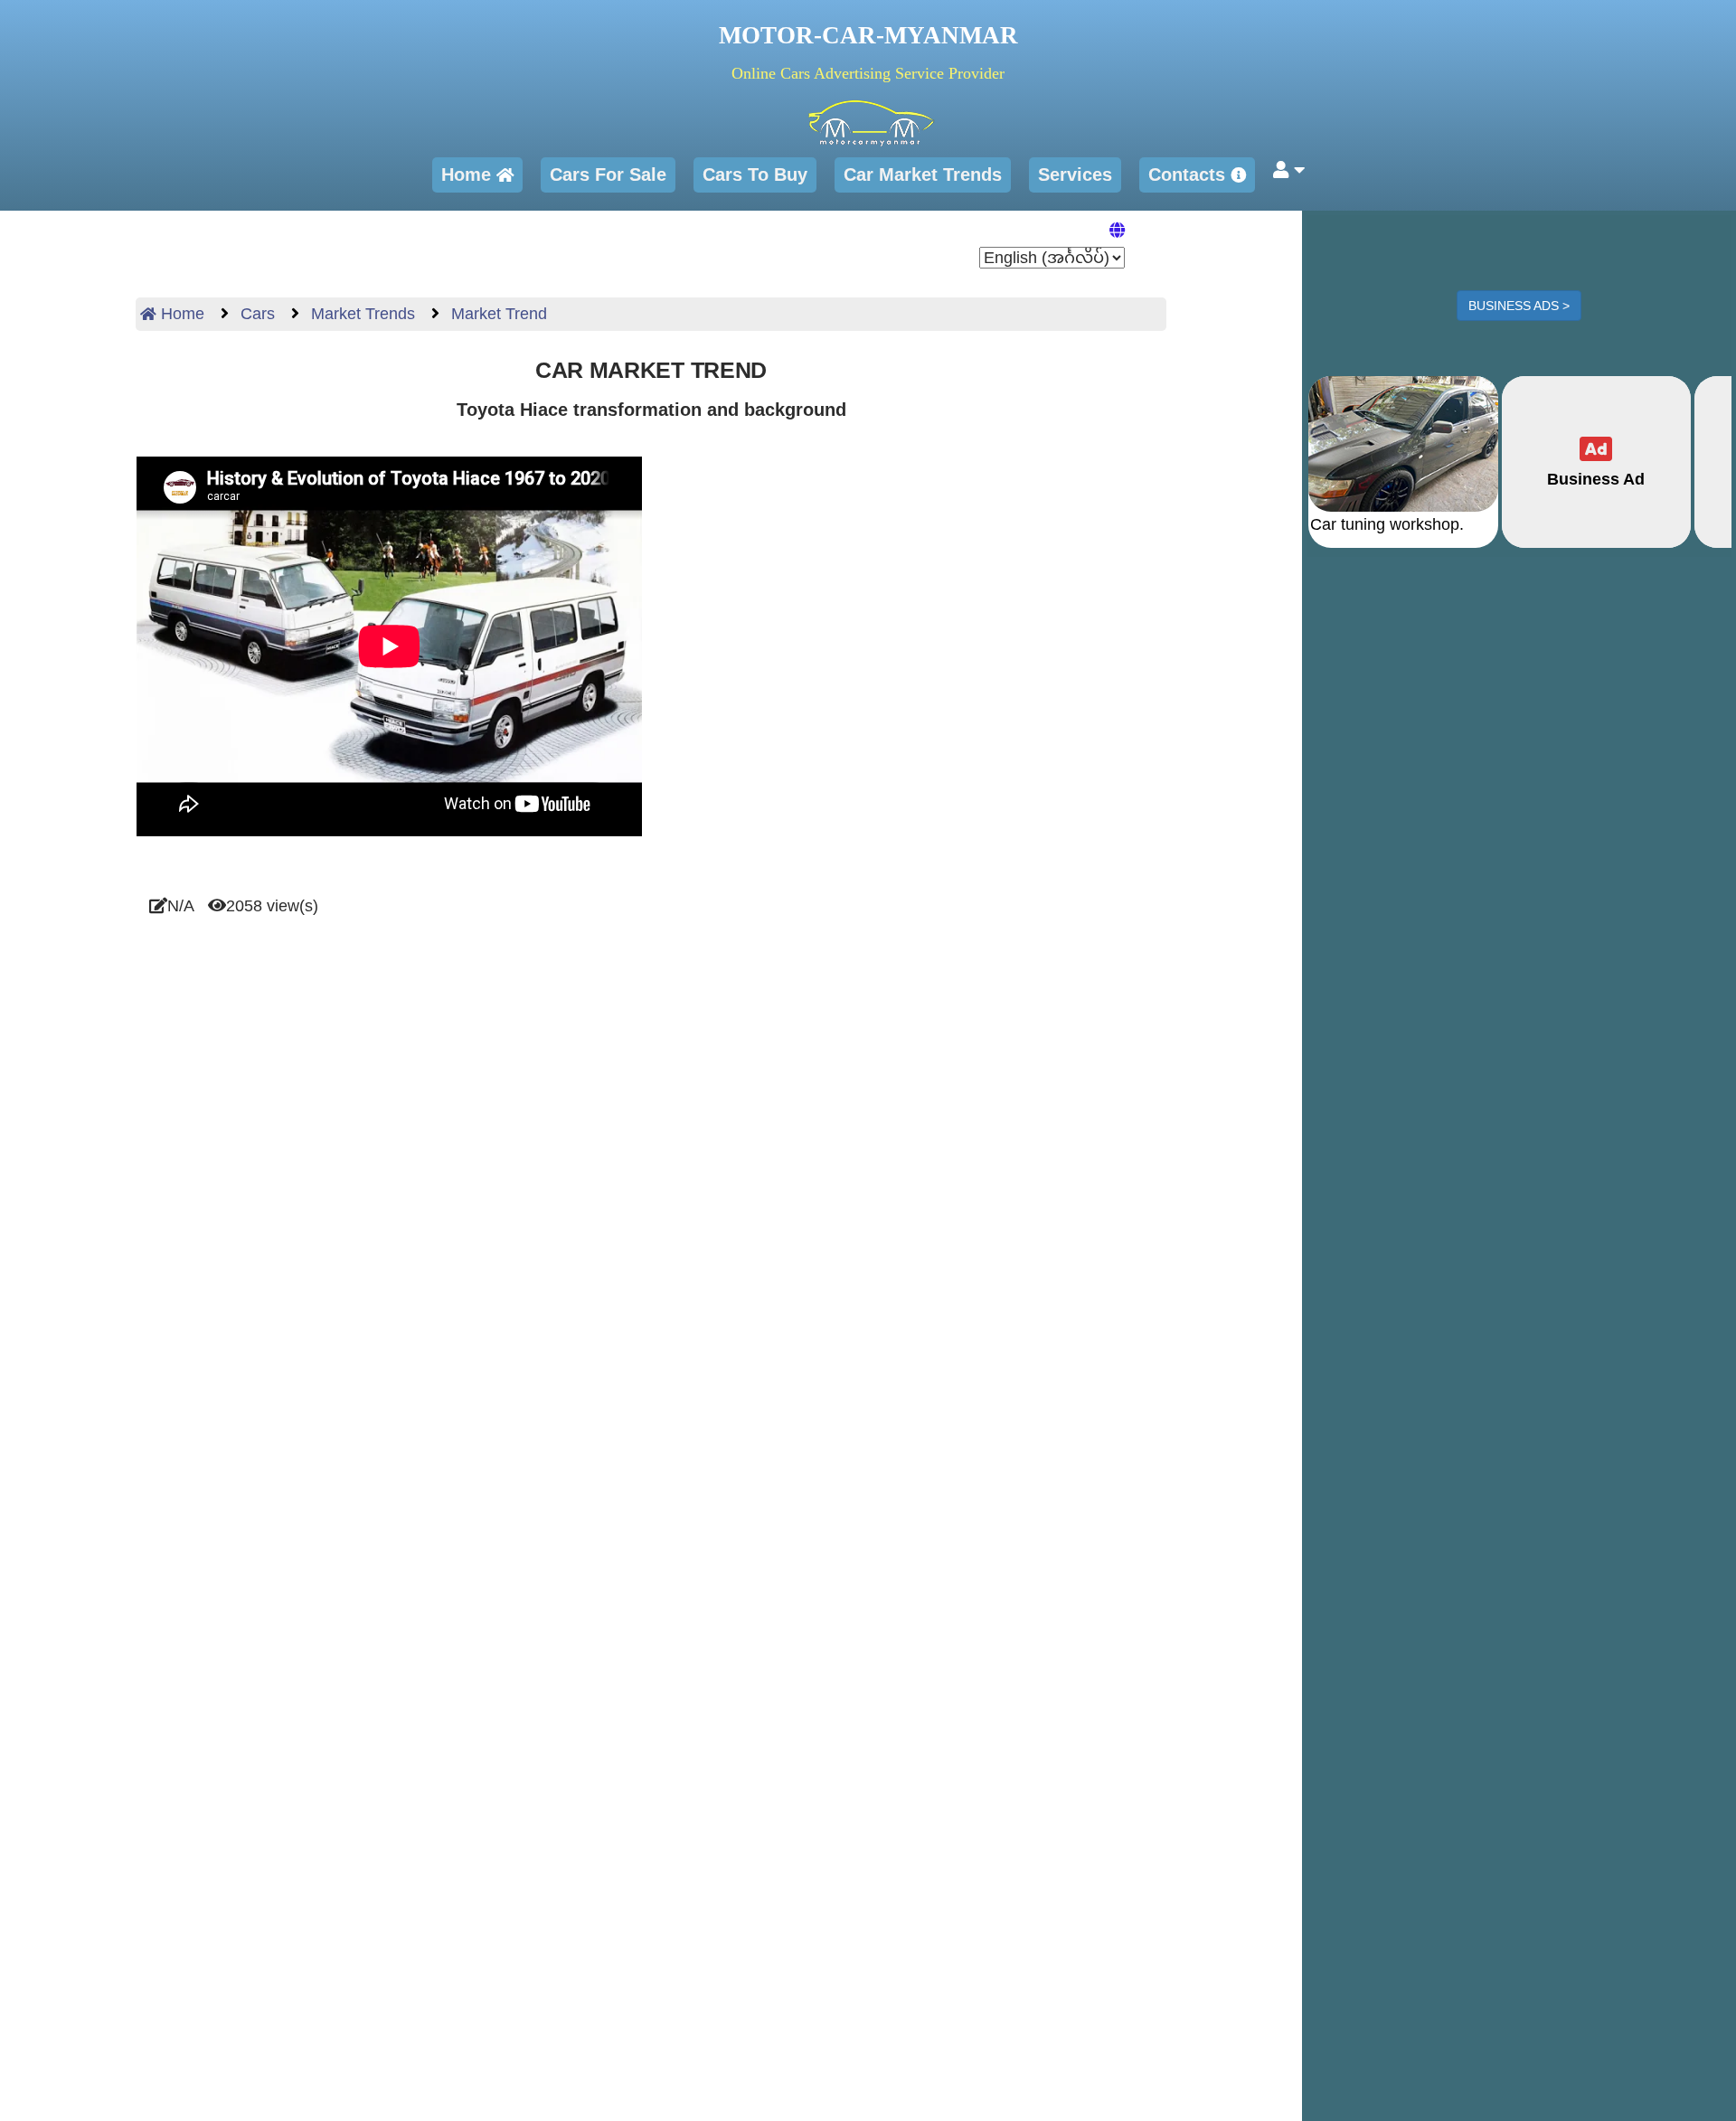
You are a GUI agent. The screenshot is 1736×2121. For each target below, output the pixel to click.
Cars (255, 314)
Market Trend (497, 314)
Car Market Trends (923, 174)
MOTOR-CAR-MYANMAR (868, 35)
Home (469, 174)
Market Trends (361, 314)
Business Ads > (1519, 306)
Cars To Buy (755, 174)
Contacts (1189, 174)
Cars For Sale (608, 174)
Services (1075, 174)
